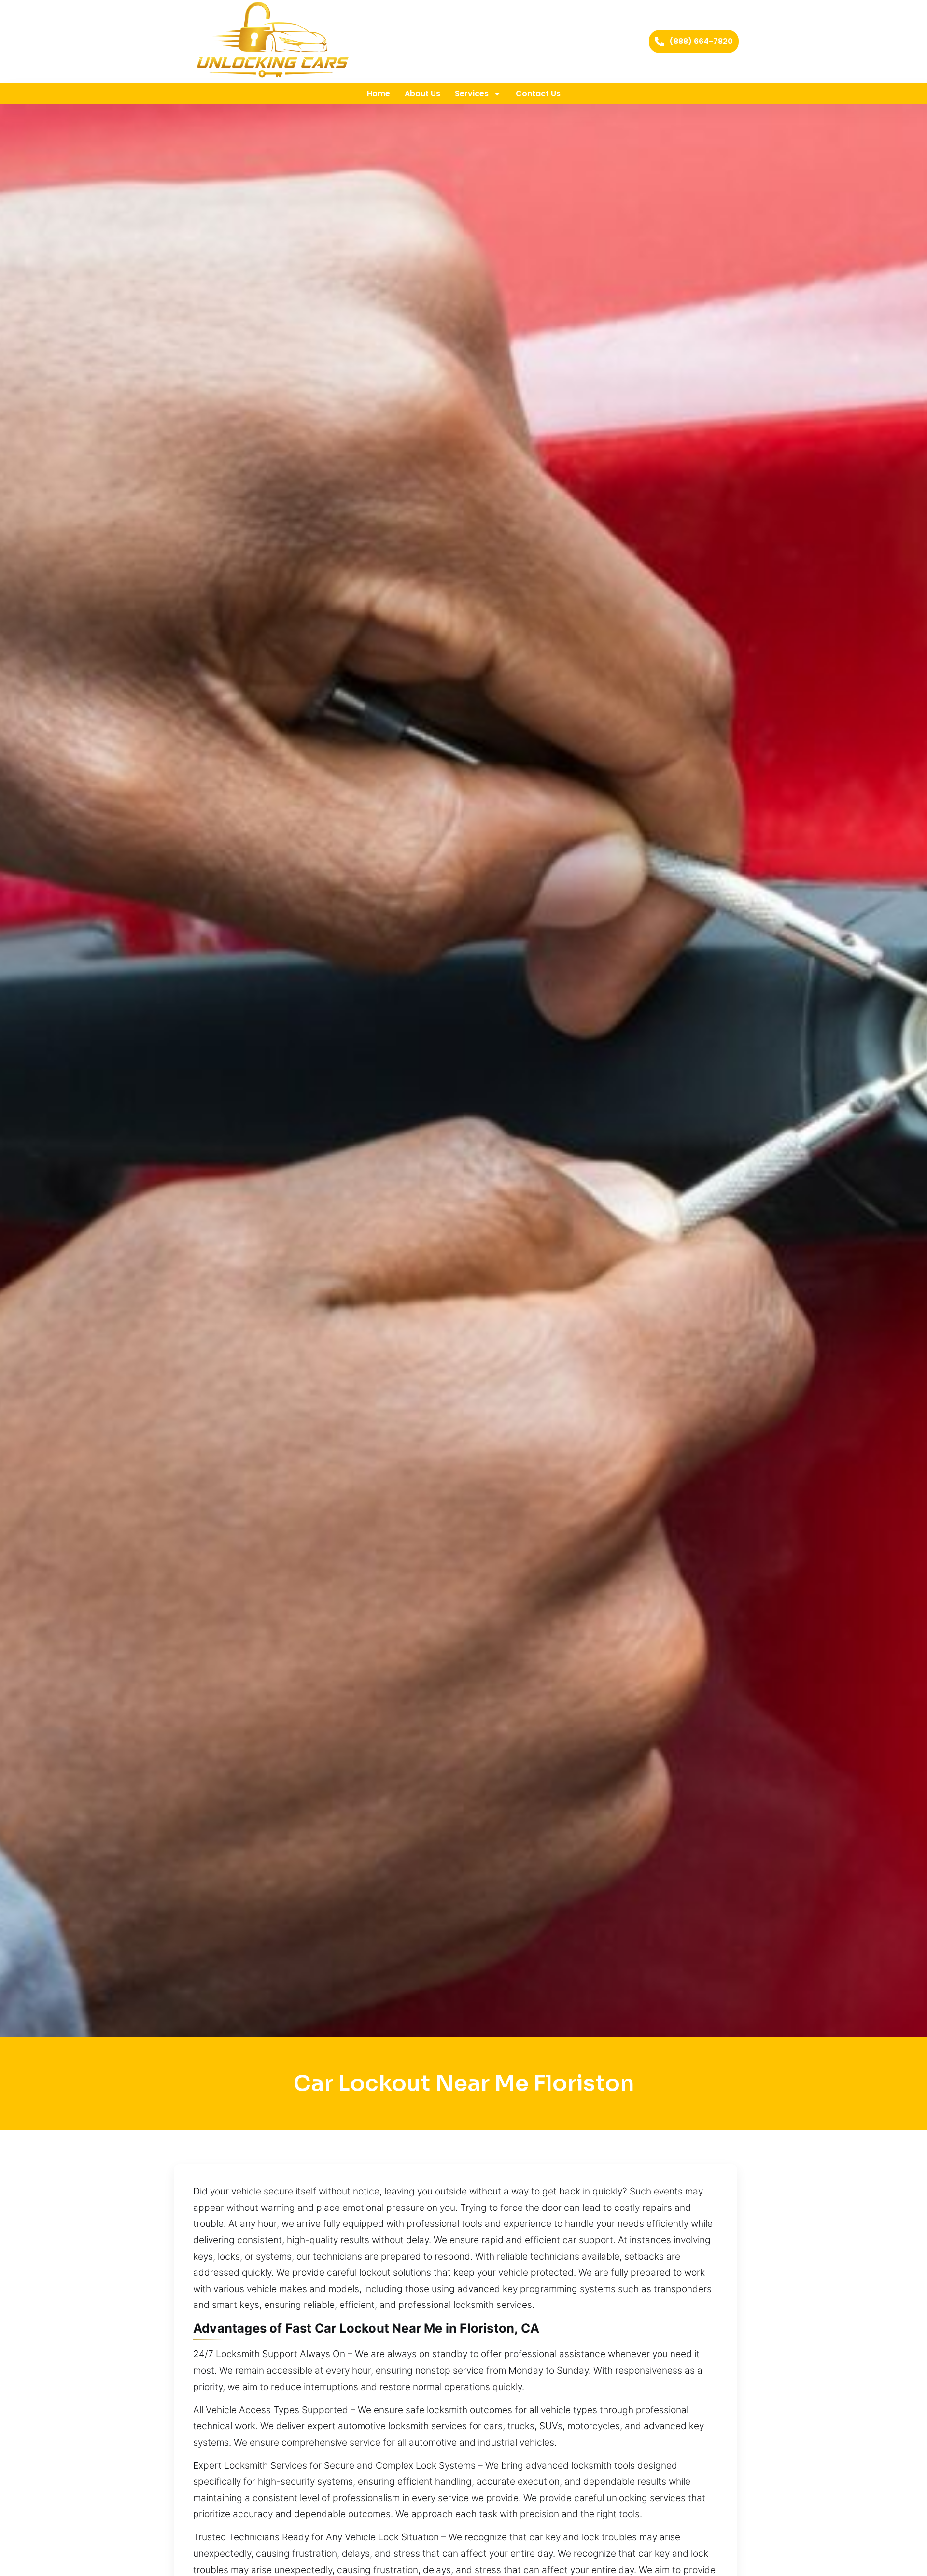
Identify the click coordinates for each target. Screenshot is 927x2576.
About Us (422, 93)
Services (472, 93)
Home (379, 93)
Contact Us (538, 93)
